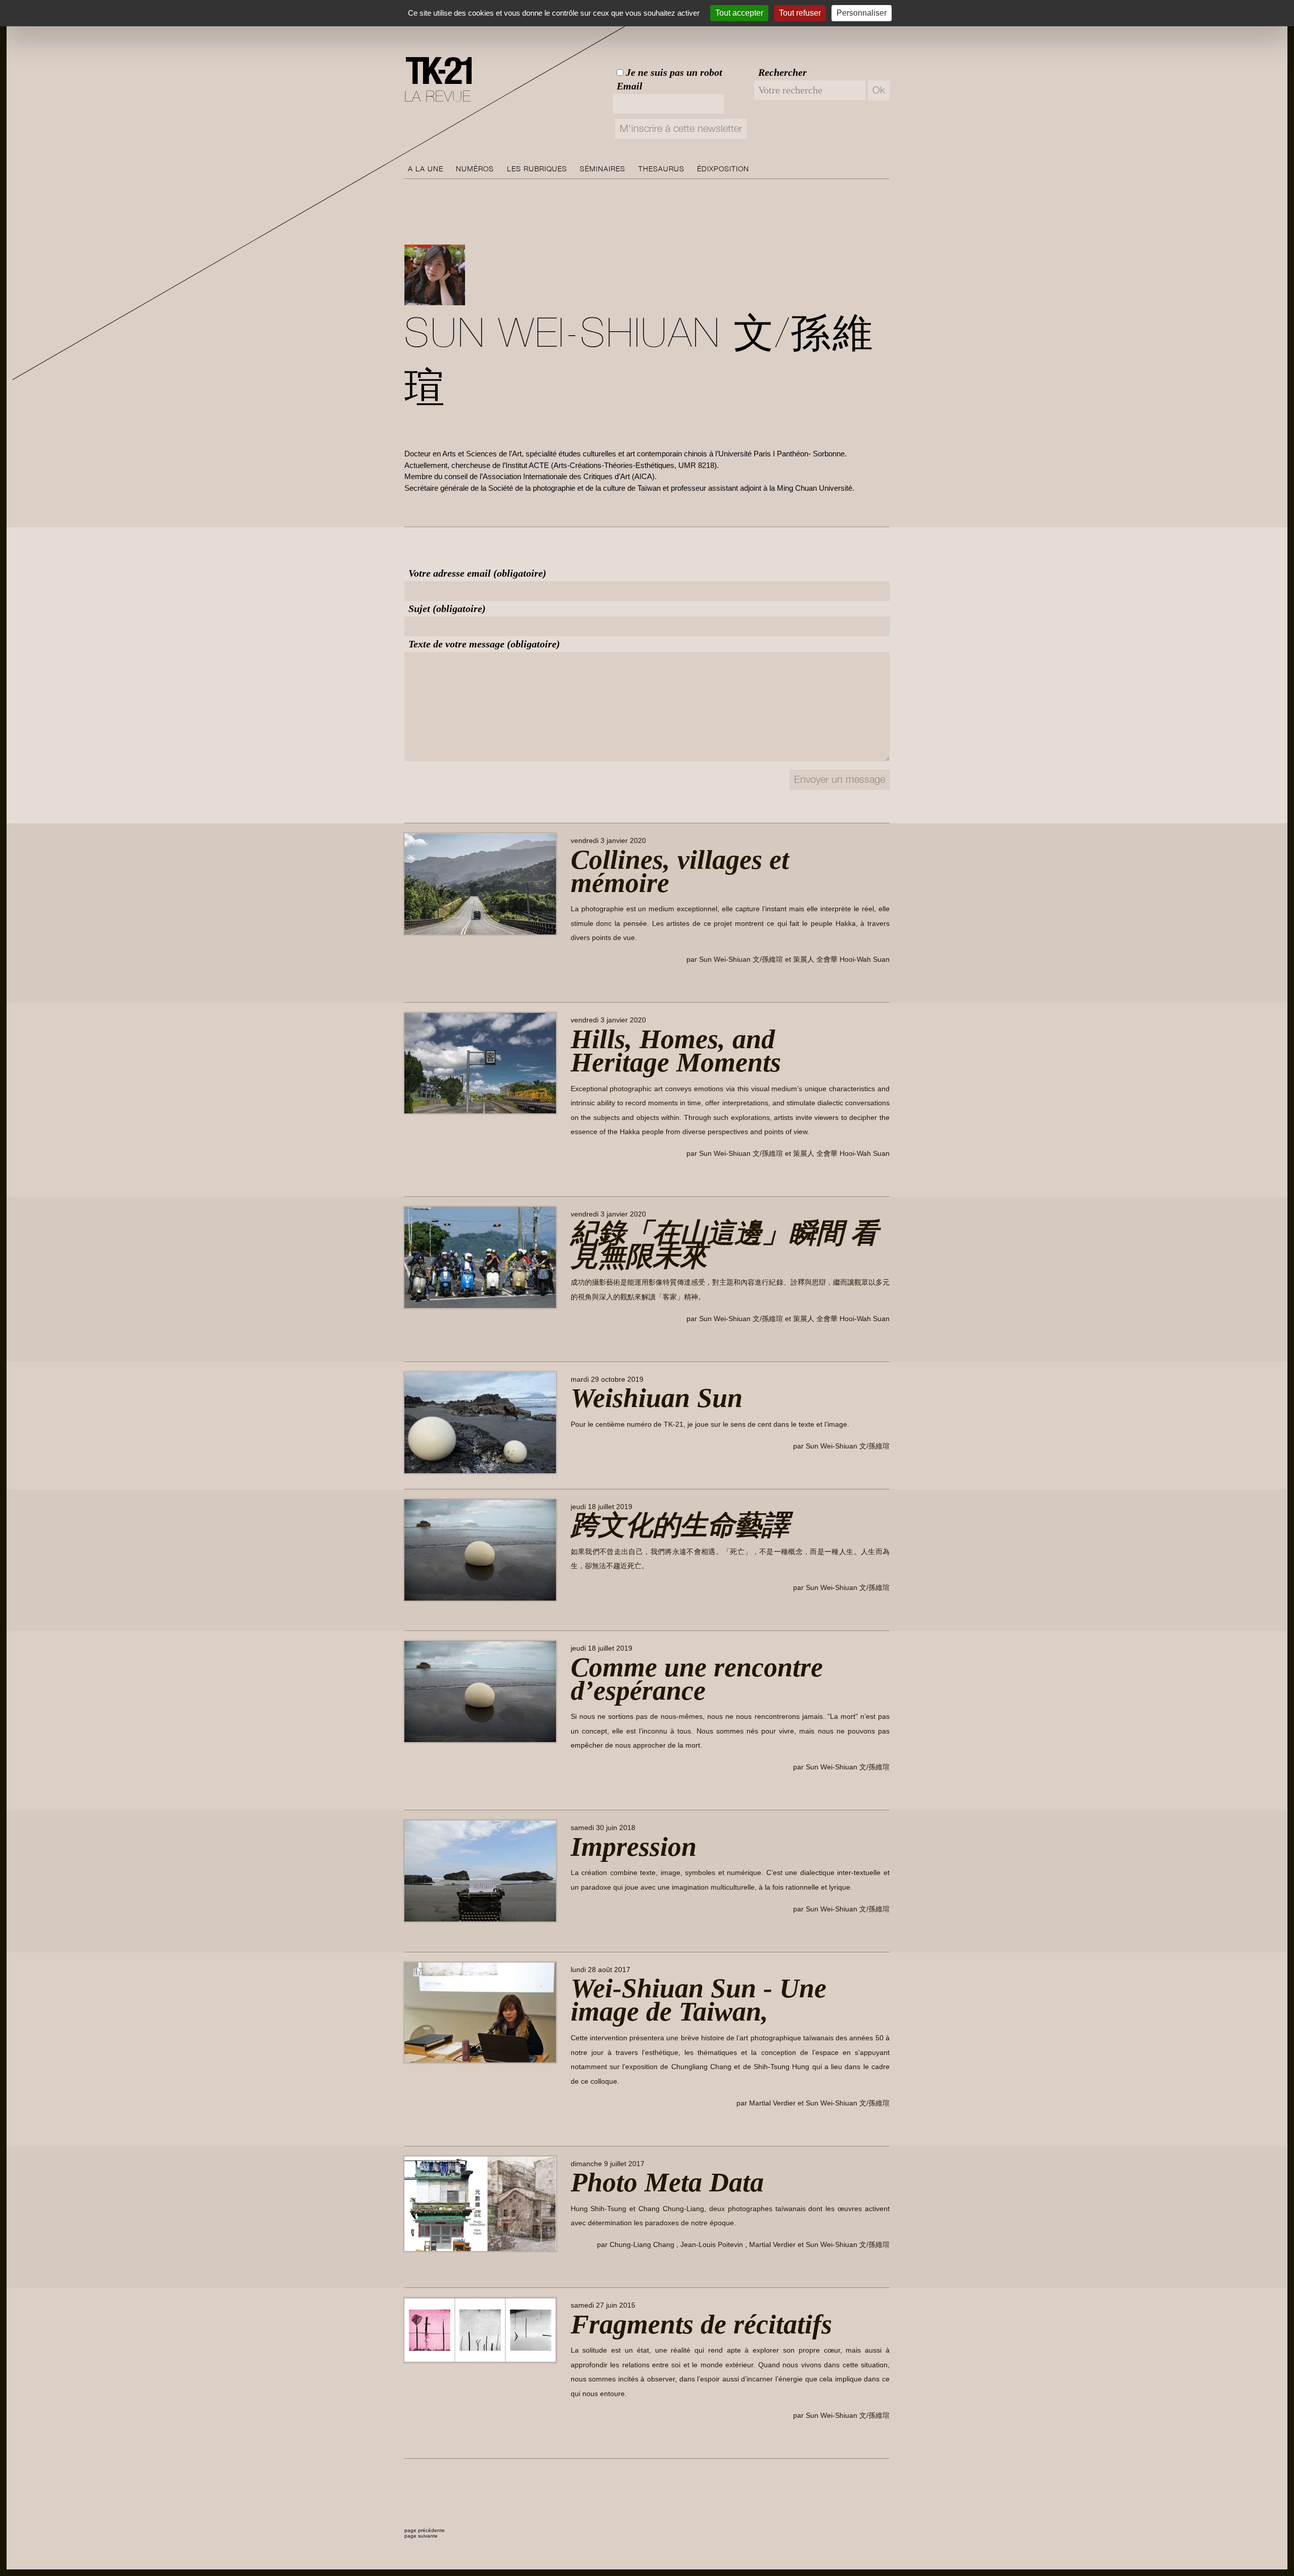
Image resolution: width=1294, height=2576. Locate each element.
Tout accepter (739, 13)
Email (630, 86)
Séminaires (603, 169)
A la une (426, 169)
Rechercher (782, 72)
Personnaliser (862, 13)
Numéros (475, 169)
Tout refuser (800, 13)
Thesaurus (661, 169)
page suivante (421, 2536)
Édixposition (723, 169)
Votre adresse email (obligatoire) (477, 573)
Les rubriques (537, 169)
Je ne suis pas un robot (673, 72)
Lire (585, 983)
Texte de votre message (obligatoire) (484, 644)
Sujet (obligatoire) (447, 608)
